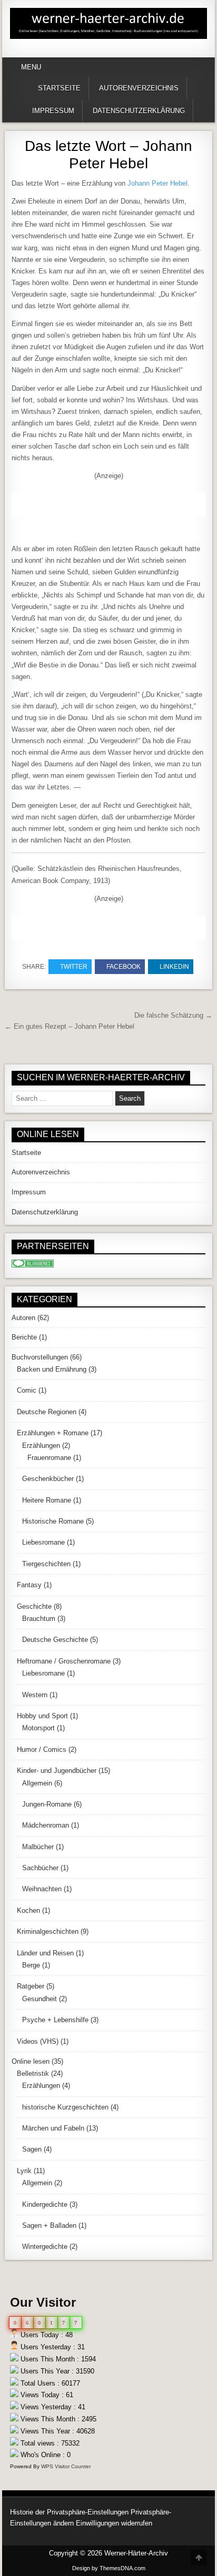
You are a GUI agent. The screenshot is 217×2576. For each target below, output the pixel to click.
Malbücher (38, 1847)
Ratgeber (31, 1986)
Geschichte (34, 1606)
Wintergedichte (45, 2247)
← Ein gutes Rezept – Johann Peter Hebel (70, 1026)
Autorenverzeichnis (139, 88)
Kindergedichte (45, 2204)
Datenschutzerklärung (139, 111)
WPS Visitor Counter (66, 2466)
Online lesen (31, 2061)
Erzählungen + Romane (53, 1433)
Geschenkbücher (48, 1479)
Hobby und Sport (42, 1716)
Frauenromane (49, 1458)
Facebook (124, 967)
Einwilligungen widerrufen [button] (114, 2523)
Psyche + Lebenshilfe (55, 2020)
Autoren (23, 1318)
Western (35, 1695)
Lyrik (24, 2171)
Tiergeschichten (46, 1564)
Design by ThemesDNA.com (109, 2568)
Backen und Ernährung (52, 1369)
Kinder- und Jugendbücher (57, 1771)
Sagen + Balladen (49, 2225)
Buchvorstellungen (40, 1357)
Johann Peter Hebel (157, 183)
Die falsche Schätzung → (173, 1015)
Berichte (24, 1337)
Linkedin (174, 967)
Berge (31, 1965)
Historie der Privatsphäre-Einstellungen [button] (69, 2512)
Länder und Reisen (45, 1953)
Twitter (74, 967)
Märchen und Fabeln (53, 2128)
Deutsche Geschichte (55, 1640)
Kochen (28, 1910)
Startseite (59, 88)
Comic (27, 1390)
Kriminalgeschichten (48, 1931)
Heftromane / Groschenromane (64, 1661)
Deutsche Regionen (47, 1412)
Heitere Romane (47, 1500)
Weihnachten (42, 1889)
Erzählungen (41, 1446)
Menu (31, 67)
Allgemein (37, 1783)
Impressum (53, 111)
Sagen (32, 2149)
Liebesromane (43, 1542)
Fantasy (29, 1585)
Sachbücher (40, 1868)
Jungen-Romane (47, 1804)
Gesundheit (40, 1999)
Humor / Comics (42, 1750)
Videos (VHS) (38, 2041)
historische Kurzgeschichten (65, 2107)
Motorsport (38, 1728)
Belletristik (33, 2073)
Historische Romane (53, 1521)
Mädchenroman (46, 1825)
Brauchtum (39, 1619)
